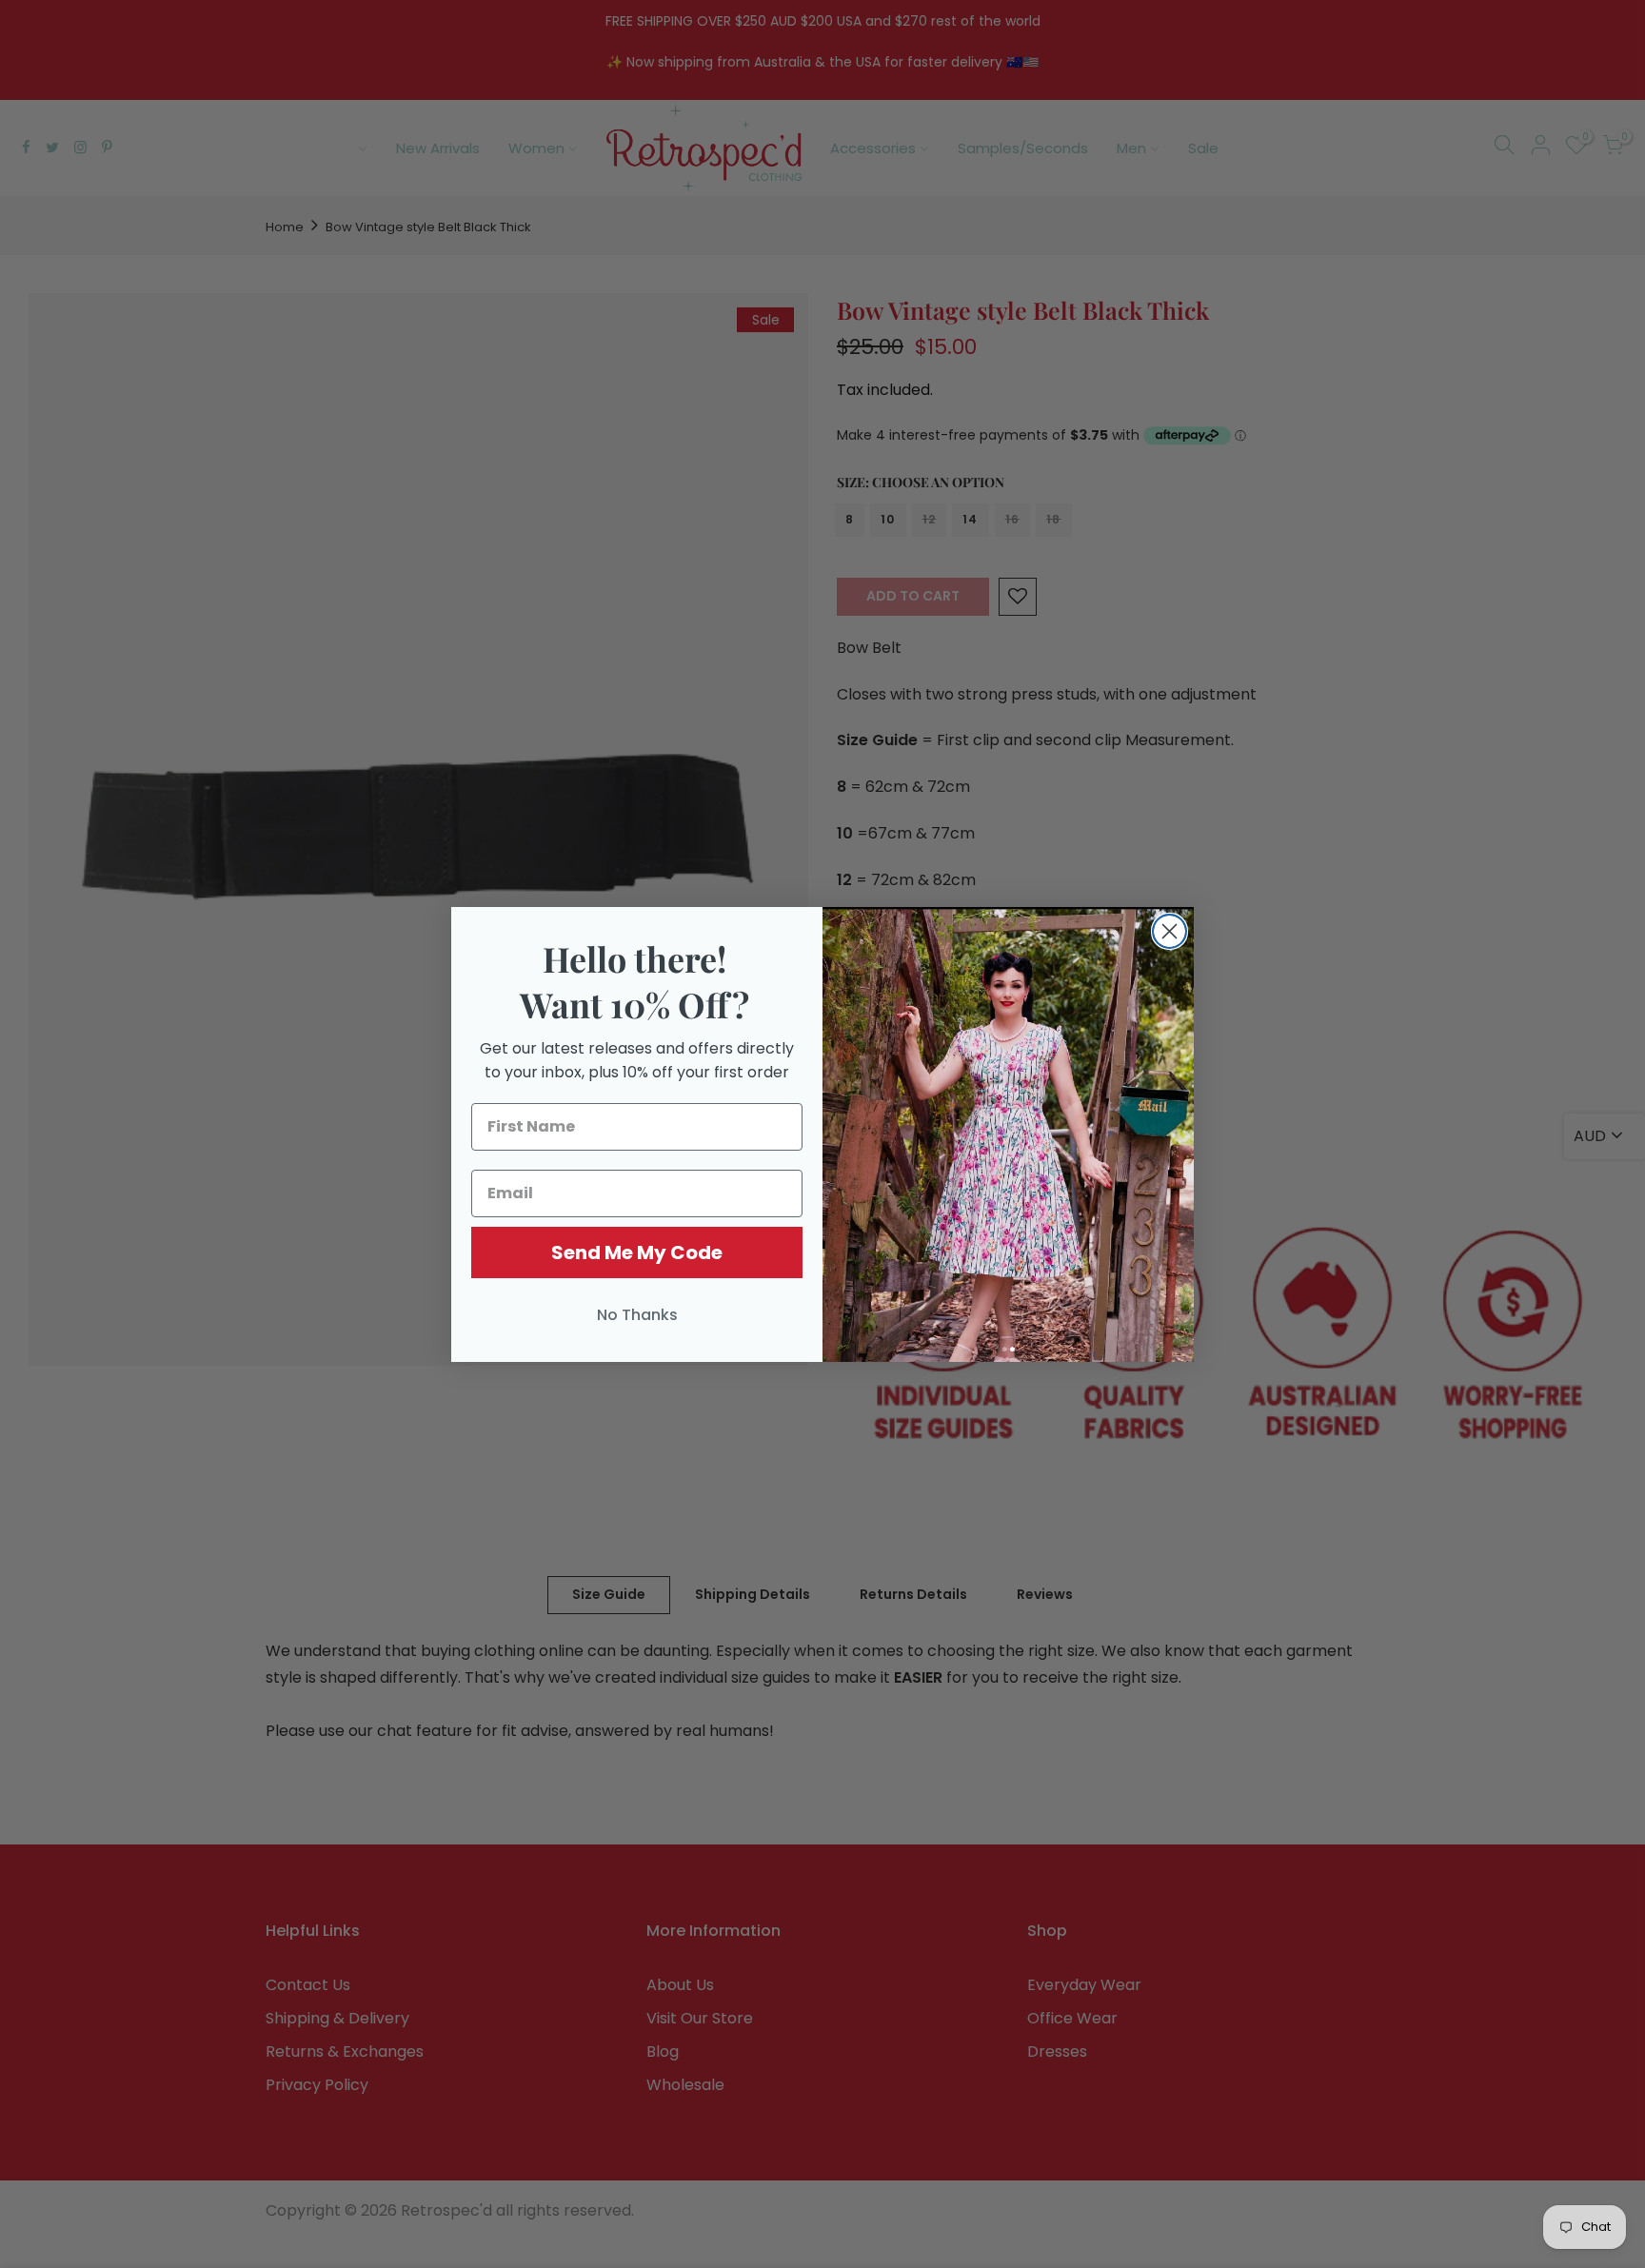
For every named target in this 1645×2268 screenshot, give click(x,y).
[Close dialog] (1169, 931)
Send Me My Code (637, 1252)
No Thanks (637, 1315)
